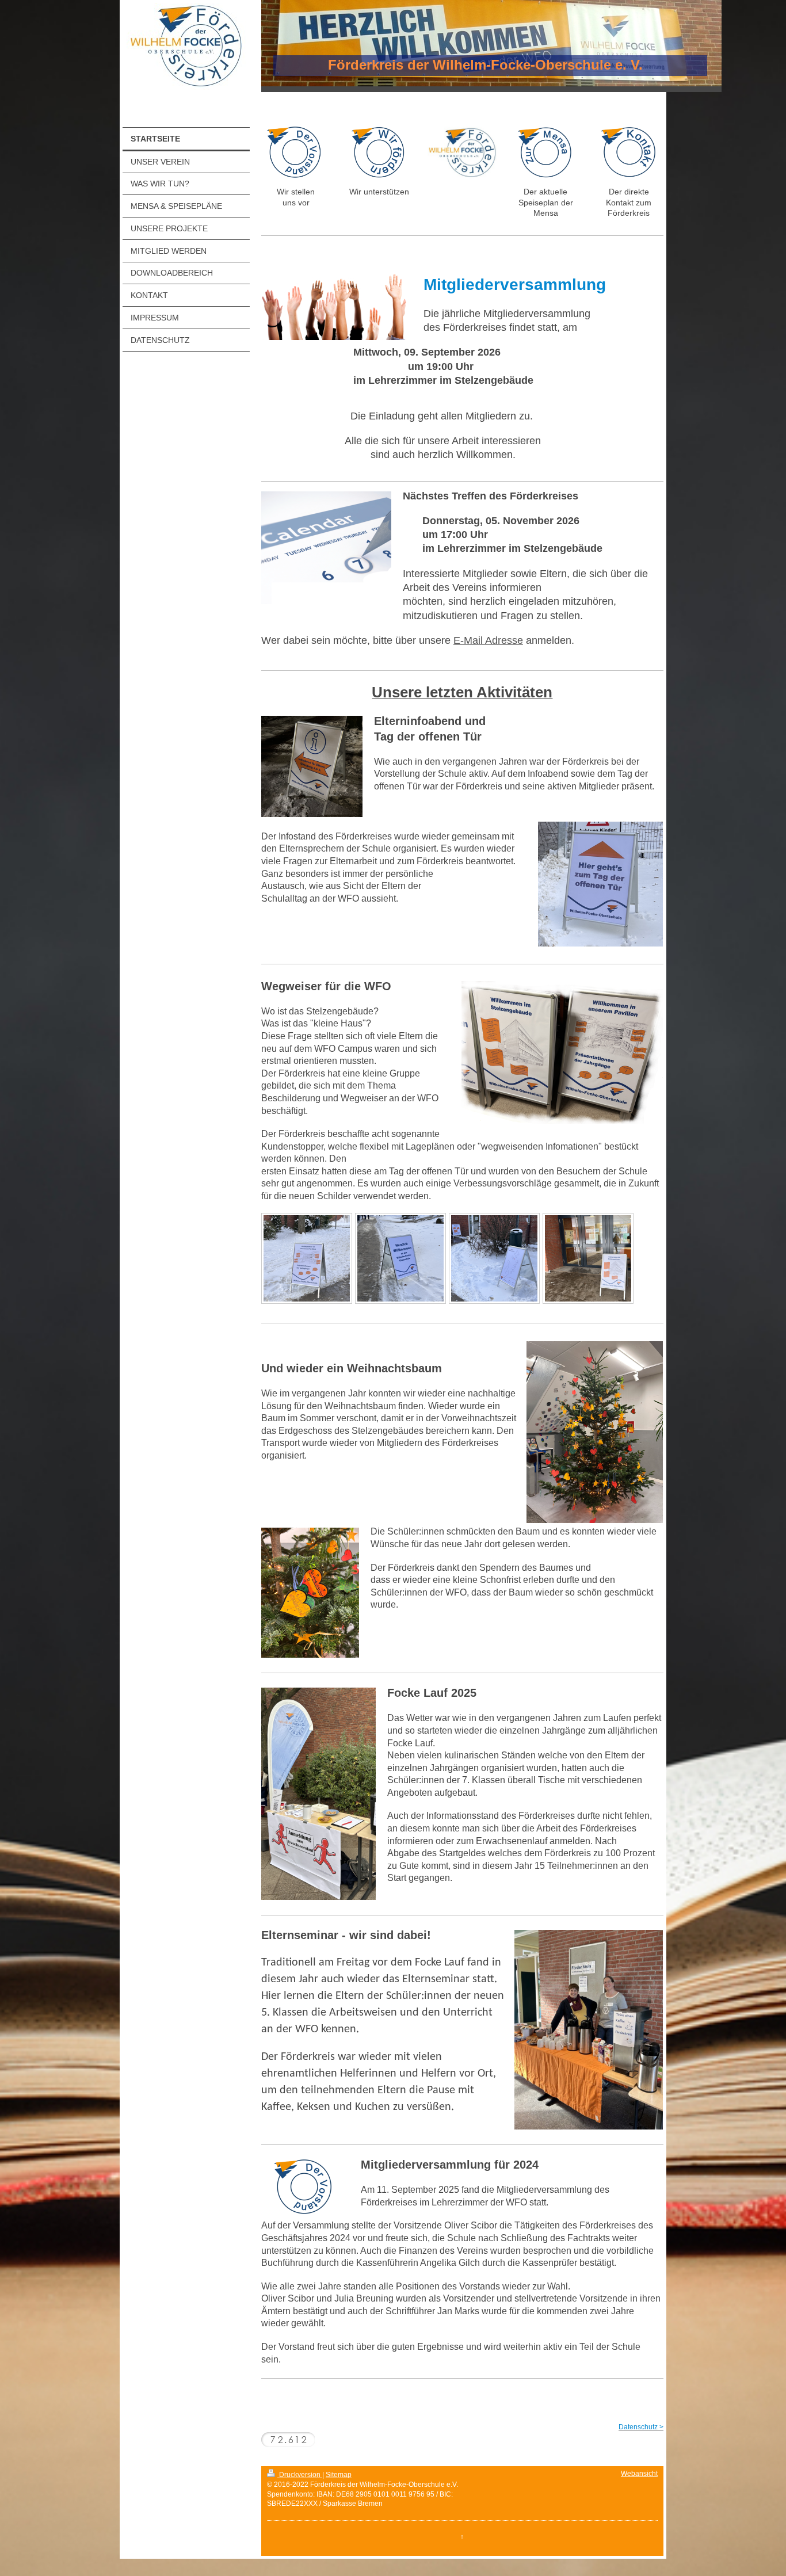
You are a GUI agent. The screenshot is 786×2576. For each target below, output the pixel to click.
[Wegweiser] (400, 1258)
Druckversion (300, 2475)
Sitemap (339, 2475)
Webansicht (639, 2474)
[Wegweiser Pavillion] (307, 1258)
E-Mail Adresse (488, 640)
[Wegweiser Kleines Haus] (494, 1258)
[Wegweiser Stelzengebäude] (588, 1258)
